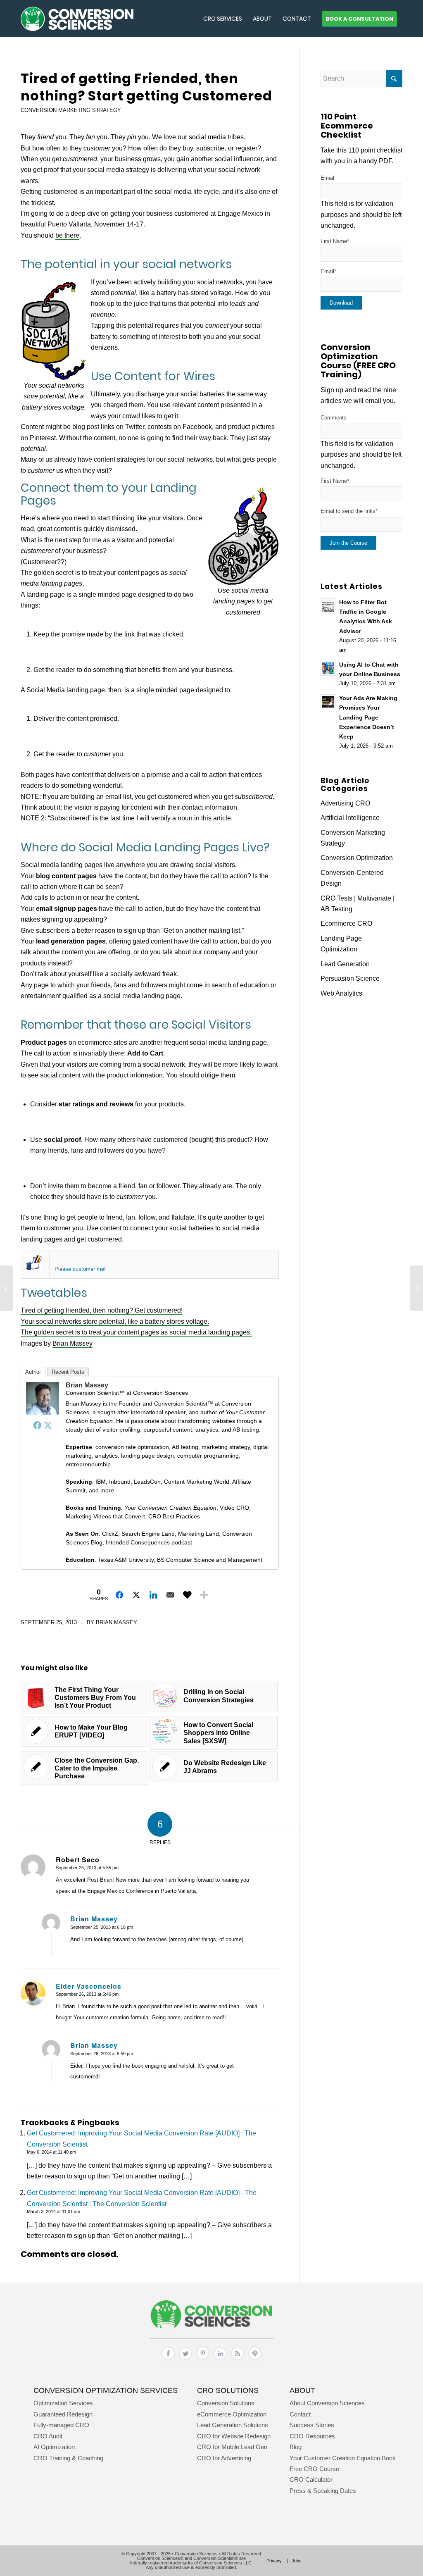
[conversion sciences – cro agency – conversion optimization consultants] (77, 19)
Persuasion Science (350, 978)
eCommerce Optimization (232, 2414)
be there (67, 235)
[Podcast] (255, 2360)
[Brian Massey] (43, 1412)
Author (33, 1372)
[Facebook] (37, 1425)
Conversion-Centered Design (352, 878)
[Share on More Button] (204, 1595)
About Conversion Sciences (327, 2403)
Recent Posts (68, 1372)
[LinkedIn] (220, 2360)
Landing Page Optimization (341, 944)
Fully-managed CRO (61, 2425)
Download (341, 303)
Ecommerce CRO (346, 923)
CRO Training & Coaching (68, 2458)
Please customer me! (80, 1269)
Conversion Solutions (226, 2403)
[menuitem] (223, 19)
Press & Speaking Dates (323, 2491)
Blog (296, 2447)
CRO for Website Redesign (234, 2436)
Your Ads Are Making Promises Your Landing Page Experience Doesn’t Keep (368, 717)
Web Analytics (341, 993)
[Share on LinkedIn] (153, 1595)
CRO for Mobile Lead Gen (232, 2447)
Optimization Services (63, 2403)
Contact (300, 2414)
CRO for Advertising (224, 2458)
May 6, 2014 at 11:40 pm (51, 2152)
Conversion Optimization (357, 858)
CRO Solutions (228, 2390)
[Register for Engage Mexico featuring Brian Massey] (34, 1269)
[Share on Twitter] (136, 1595)
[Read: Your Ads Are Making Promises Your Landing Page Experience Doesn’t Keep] (328, 702)
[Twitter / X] (185, 2360)
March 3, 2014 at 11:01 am (53, 2211)
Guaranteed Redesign (63, 2414)
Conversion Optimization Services (106, 2390)
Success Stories (312, 2425)
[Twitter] (48, 1425)
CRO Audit (48, 2436)
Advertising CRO (345, 803)
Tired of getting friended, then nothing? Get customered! (102, 1310)
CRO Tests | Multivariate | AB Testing (358, 904)
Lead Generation (345, 964)
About (302, 2390)
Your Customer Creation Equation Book (343, 2458)
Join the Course (348, 543)
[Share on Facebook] (119, 1595)
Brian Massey (72, 1343)
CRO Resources (312, 2436)
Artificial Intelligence (350, 818)
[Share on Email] (170, 1595)
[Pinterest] (203, 2360)
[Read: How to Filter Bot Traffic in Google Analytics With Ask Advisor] (328, 606)
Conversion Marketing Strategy (71, 110)
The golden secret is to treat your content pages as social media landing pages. (136, 1332)
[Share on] (187, 1595)
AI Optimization (54, 2447)
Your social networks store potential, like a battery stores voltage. (115, 1321)
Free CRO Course (314, 2469)
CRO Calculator (311, 2479)
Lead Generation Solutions (233, 2425)
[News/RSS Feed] (238, 2360)
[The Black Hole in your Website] (6, 1288)
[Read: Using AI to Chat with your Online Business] (328, 668)
